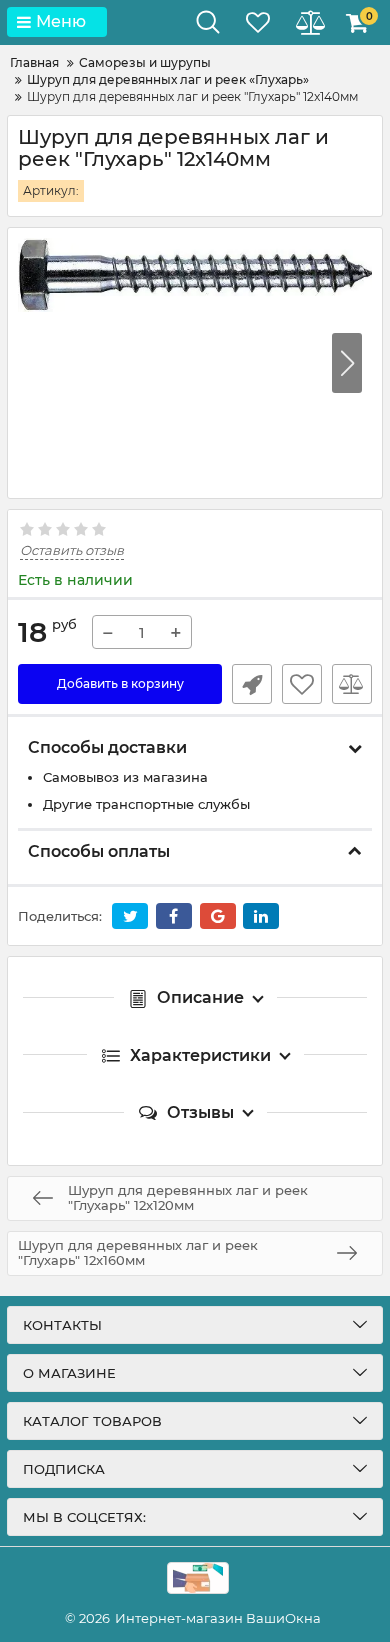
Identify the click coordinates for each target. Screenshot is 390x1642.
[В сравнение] (352, 684)
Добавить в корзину (120, 683)
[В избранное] (302, 684)
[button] (347, 363)
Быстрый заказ (252, 684)
